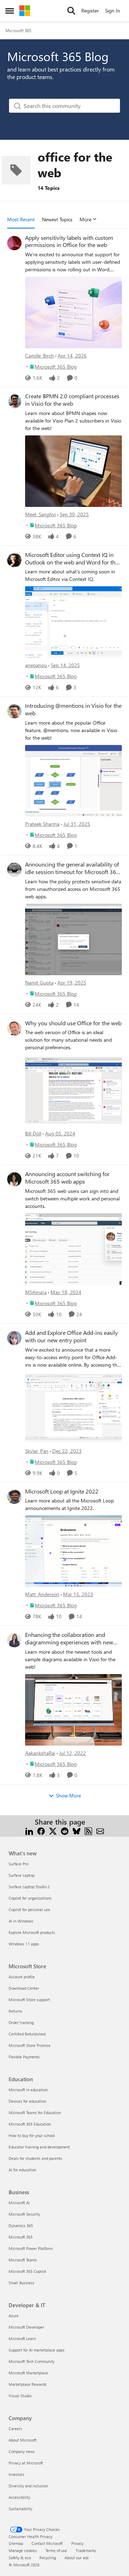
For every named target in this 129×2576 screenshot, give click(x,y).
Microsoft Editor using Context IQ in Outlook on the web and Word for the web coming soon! (72, 559)
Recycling (48, 2558)
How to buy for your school (32, 2135)
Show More (68, 1795)
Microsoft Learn (22, 2338)
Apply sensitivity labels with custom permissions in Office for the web (69, 241)
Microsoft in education (28, 2090)
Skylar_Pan (37, 1451)
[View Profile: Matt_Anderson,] (14, 1497)
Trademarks (86, 2550)
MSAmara (36, 1292)
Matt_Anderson (42, 1594)
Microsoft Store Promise (30, 2045)
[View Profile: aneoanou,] (14, 560)
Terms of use (56, 2550)
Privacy (77, 2543)
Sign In (113, 11)
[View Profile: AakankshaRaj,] (14, 1640)
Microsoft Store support (29, 2000)
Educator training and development (39, 2147)
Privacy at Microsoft (26, 2463)
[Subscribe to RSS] (88, 1830)
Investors (16, 2474)
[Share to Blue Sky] (77, 1830)
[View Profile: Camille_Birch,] (14, 243)
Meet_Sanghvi (40, 514)
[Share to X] (53, 1830)
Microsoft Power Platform (31, 2248)
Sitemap (16, 2543)
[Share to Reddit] (65, 1830)
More (85, 219)
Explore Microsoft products (32, 1932)
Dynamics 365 (21, 2225)
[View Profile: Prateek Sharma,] (14, 711)
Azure (14, 2316)
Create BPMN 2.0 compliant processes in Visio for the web (72, 400)
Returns (15, 2011)
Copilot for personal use (29, 1909)
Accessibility (19, 2497)
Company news (22, 2451)
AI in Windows (21, 1921)
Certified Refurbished (27, 2034)
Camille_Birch (39, 356)
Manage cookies (23, 2550)
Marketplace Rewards (28, 2384)
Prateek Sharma (42, 824)
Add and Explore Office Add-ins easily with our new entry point (71, 1336)
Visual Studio (20, 2396)
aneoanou (36, 665)
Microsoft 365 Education (30, 2124)
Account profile (22, 1977)
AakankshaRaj (40, 1753)
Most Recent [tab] (21, 219)
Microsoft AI (19, 2203)
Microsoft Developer (26, 2327)
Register (90, 11)
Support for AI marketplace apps (37, 2350)
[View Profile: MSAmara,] (14, 1179)
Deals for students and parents (35, 2158)
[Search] (71, 11)
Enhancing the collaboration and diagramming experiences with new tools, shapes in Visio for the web (69, 1639)
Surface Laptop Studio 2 (29, 1887)
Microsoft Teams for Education (35, 2113)
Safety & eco (20, 2558)
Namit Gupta (39, 983)
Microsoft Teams (23, 2260)
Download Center (24, 1988)
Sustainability (20, 2509)
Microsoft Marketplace (28, 2373)
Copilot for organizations (30, 1898)
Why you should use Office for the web (73, 1023)
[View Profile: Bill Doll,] (14, 1028)
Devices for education (27, 2101)
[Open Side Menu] (10, 11)
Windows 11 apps (24, 1944)
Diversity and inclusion (28, 2486)
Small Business (21, 2283)
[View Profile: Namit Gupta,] (14, 870)
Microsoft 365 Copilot (27, 2271)
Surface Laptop (21, 1875)
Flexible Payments (24, 2057)
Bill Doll (33, 1133)
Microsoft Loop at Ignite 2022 (62, 1491)
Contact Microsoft (47, 2543)
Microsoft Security (24, 2214)
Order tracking (21, 2022)
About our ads (77, 2558)
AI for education (22, 2170)
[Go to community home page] (25, 11)
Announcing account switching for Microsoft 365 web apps (67, 1178)
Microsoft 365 (18, 30)
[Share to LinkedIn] (29, 1830)
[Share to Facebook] (41, 1830)
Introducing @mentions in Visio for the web (73, 709)
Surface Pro (18, 1864)
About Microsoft (23, 2440)
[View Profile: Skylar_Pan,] (14, 1338)
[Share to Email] (100, 1830)
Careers (15, 2429)
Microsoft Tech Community (32, 2361)
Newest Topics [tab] (57, 219)
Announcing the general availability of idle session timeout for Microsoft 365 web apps (72, 868)
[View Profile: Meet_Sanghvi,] (14, 401)
